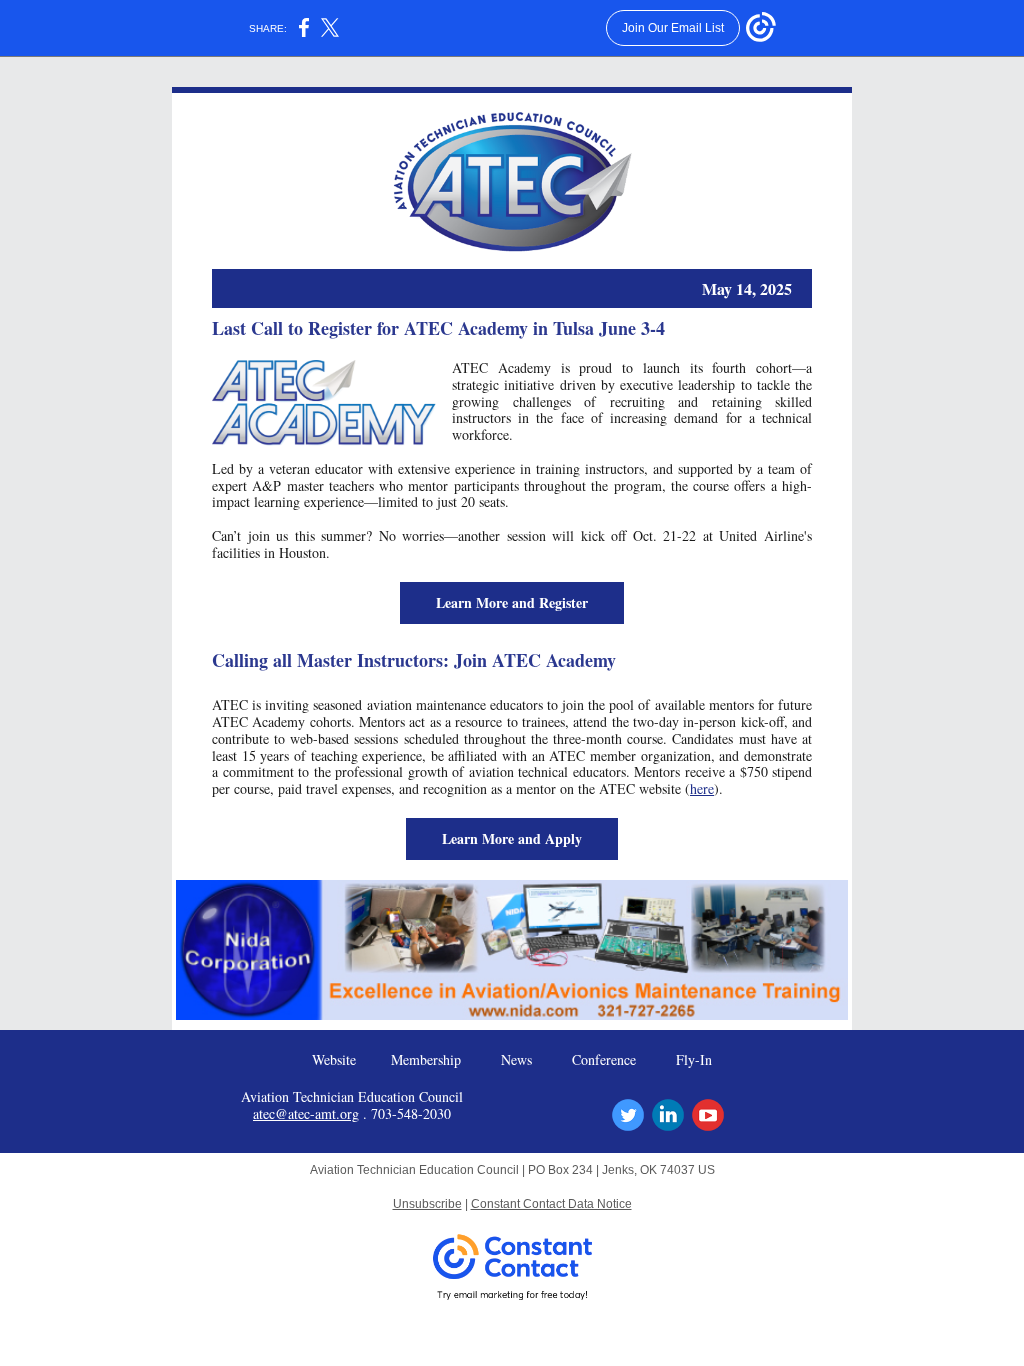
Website (334, 1059)
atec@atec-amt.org (306, 1113)
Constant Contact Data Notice (551, 1204)
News (516, 1059)
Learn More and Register (512, 602)
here (702, 788)
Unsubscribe (427, 1204)
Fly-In (694, 1059)
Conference (604, 1059)
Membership (426, 1059)
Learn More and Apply (512, 838)
